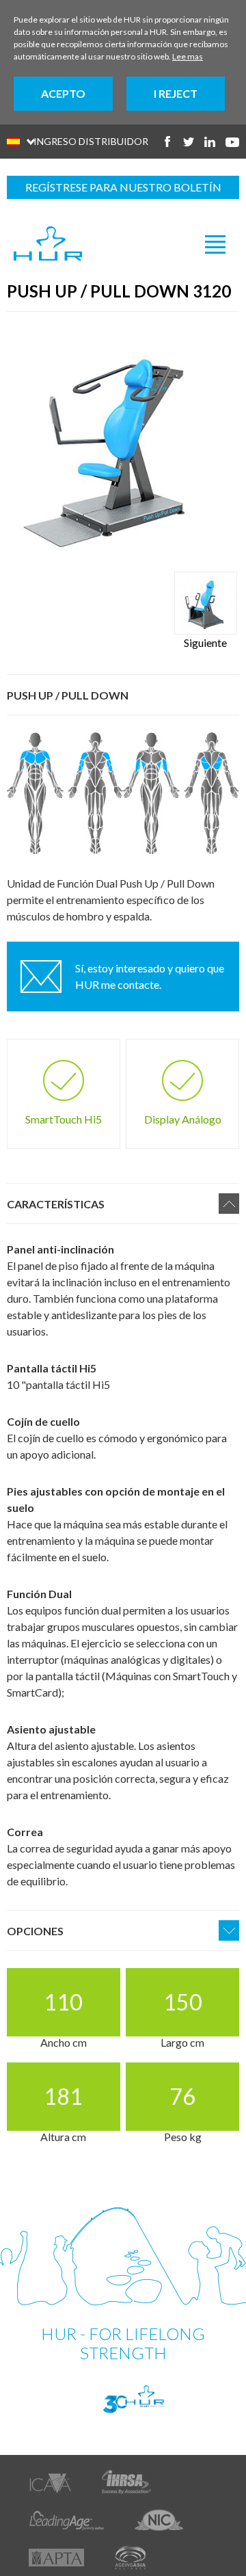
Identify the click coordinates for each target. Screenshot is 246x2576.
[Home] (48, 244)
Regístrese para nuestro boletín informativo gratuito (123, 190)
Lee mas (188, 56)
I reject (176, 93)
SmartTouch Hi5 (64, 1119)
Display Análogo (183, 1119)
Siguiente (205, 642)
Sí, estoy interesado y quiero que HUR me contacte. (150, 976)
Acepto (63, 93)
